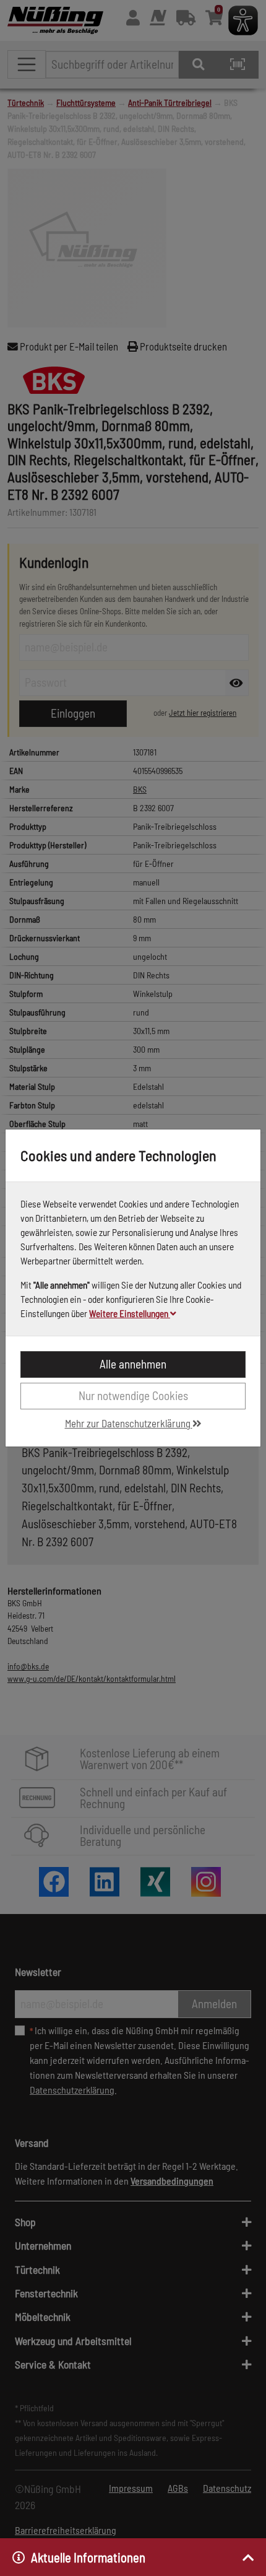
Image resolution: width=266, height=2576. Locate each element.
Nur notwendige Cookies (133, 1395)
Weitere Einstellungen (130, 1313)
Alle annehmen (133, 1364)
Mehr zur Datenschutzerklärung (129, 1423)
